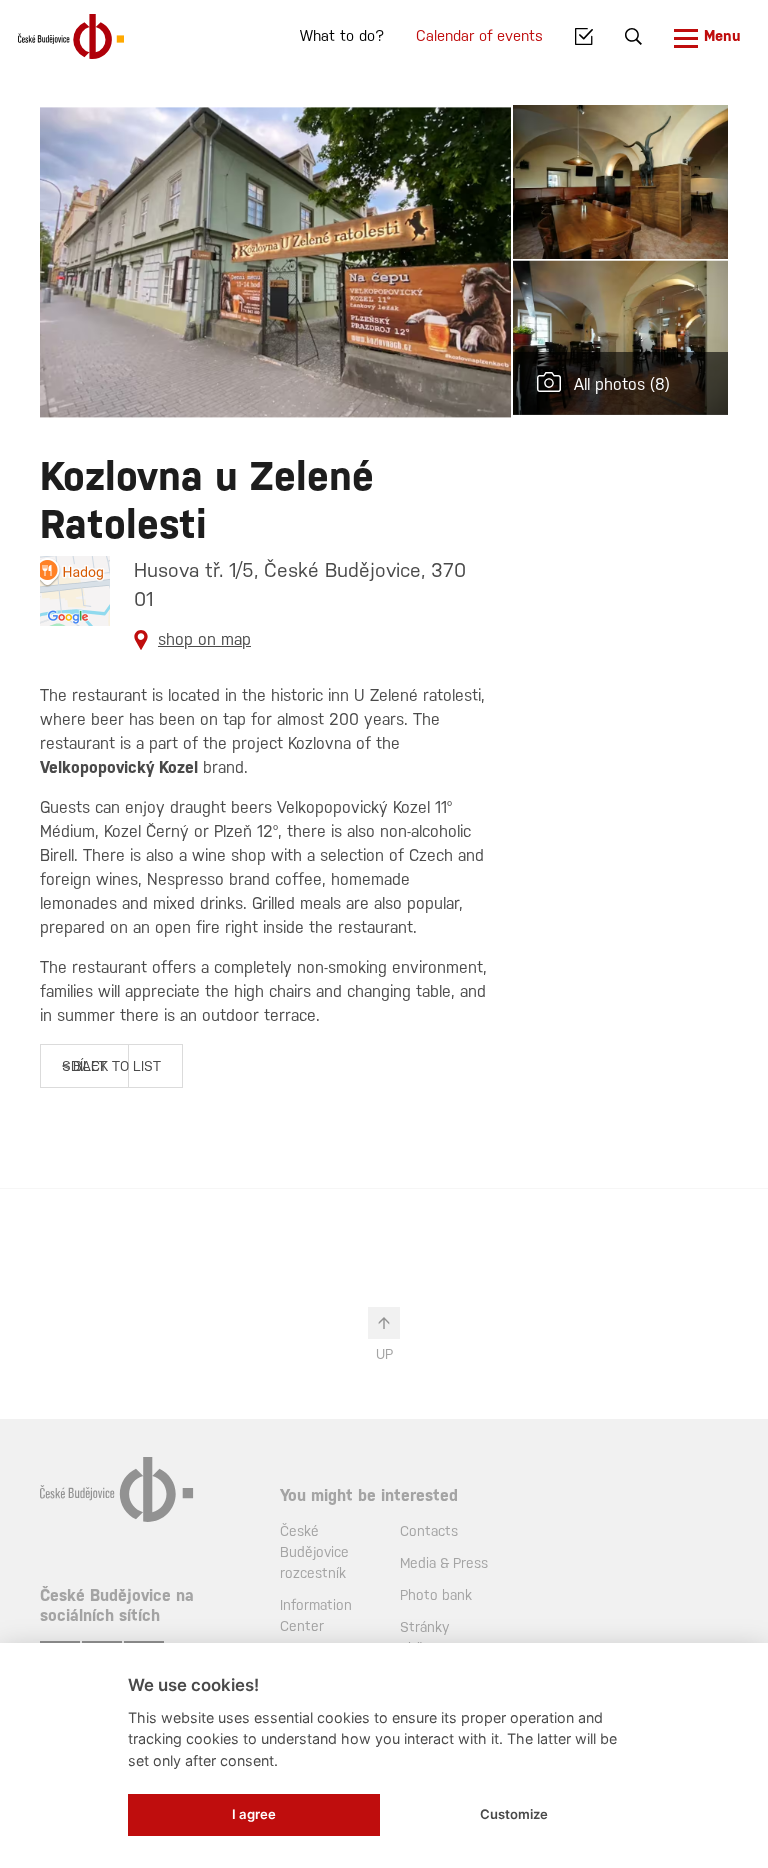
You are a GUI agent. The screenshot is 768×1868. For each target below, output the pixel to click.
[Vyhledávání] (633, 36)
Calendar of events (479, 35)
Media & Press (444, 1563)
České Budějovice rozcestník (314, 1552)
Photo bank (436, 1595)
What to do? (342, 35)
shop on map (204, 639)
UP (384, 1354)
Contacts (429, 1531)
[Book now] (584, 36)
